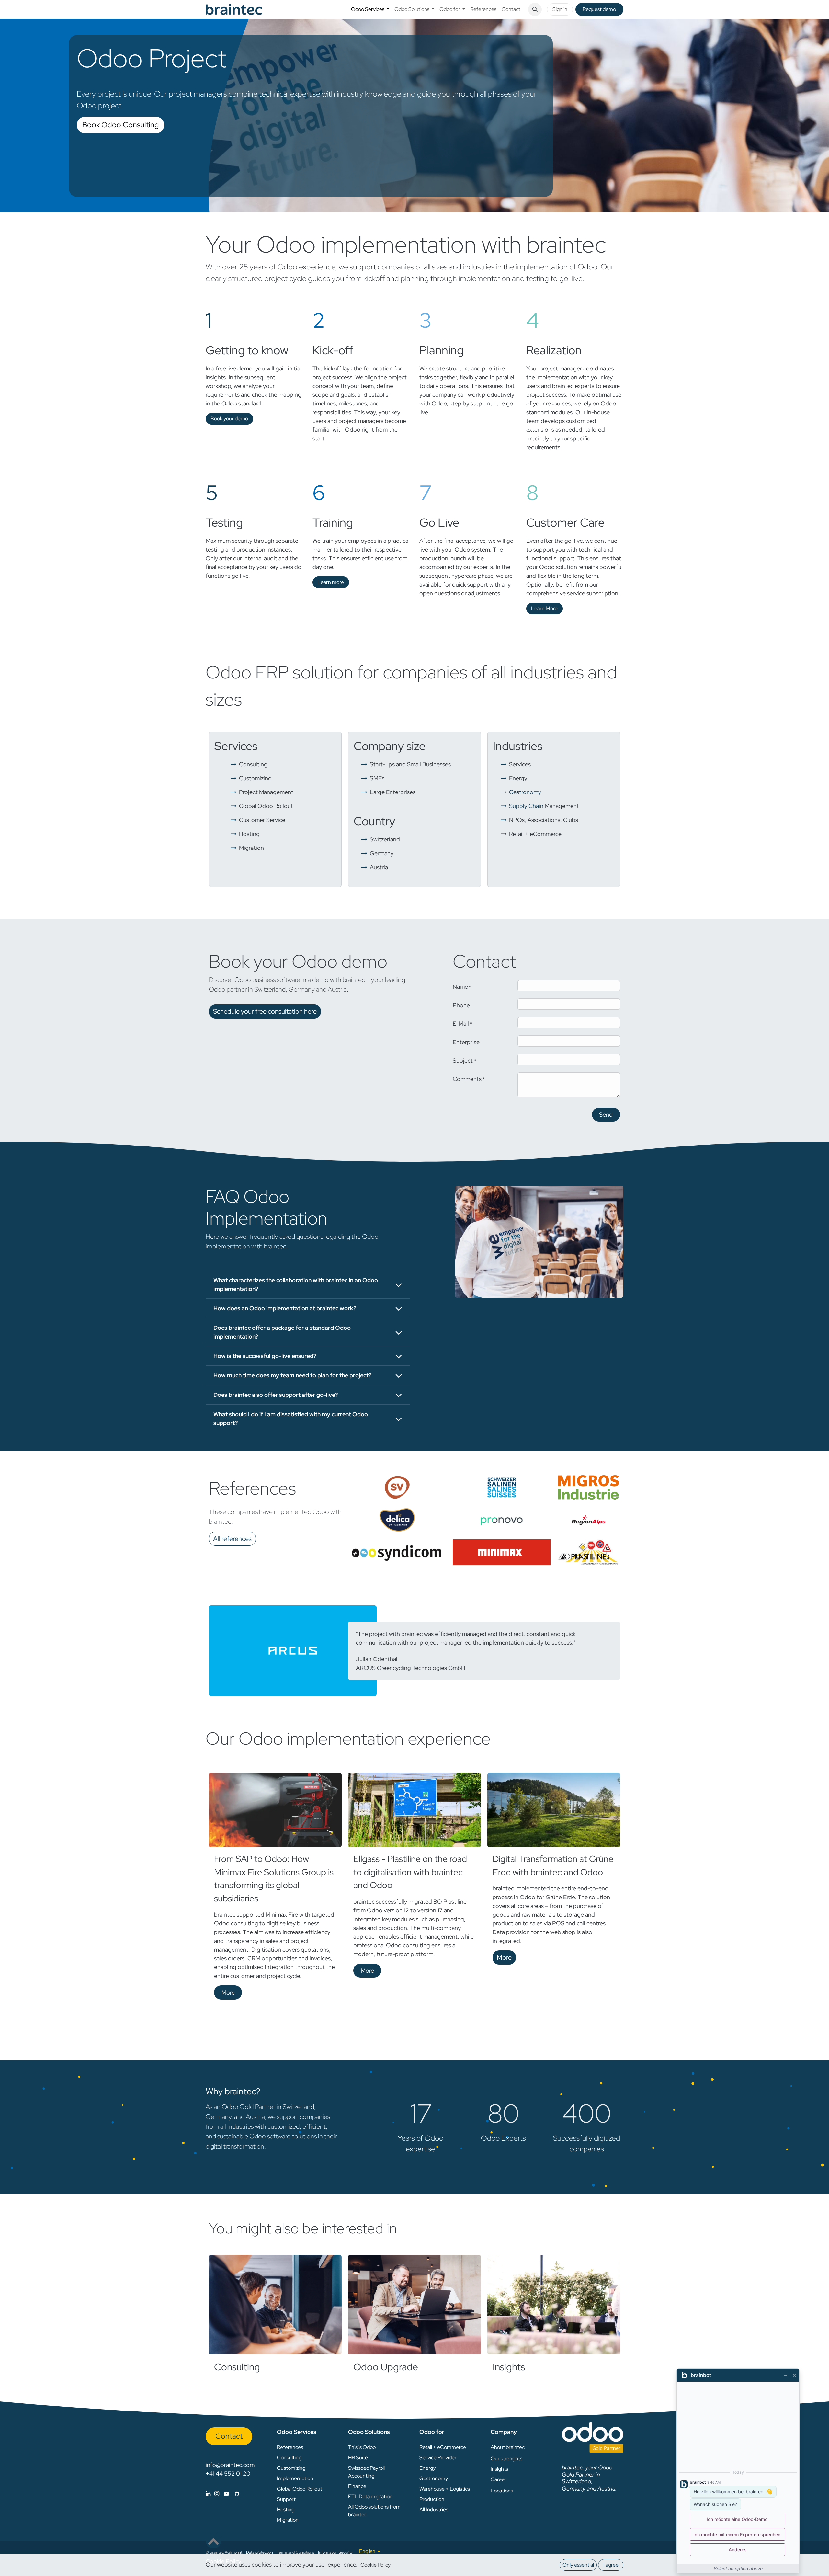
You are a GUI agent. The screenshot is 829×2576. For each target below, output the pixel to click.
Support (286, 2499)
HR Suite (358, 2458)
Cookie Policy (375, 2565)
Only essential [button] (578, 2565)
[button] (535, 9)
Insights (509, 2367)
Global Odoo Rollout (300, 2489)
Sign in (560, 9)
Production (432, 2499)
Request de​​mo (599, 9)
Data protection (260, 2552)
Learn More (544, 608)
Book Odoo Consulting (120, 125)
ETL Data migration (370, 2496)
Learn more (331, 582)
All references (232, 1539)
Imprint (236, 2552)
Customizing (291, 2468)
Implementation (295, 2478)
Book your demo (229, 419)
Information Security (335, 2552)
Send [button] (606, 1115)
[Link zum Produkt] (275, 2305)
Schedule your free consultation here (265, 1011)
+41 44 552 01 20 (228, 2473)
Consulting (237, 2367)
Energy (427, 2468)
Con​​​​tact (229, 2436)
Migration (288, 2520)
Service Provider (438, 2458)
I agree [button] (611, 2565)
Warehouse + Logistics (445, 2489)
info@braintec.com (230, 2465)
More (228, 1993)
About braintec (508, 2447)
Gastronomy (525, 792)
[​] (222, 2494)
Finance (357, 2486)
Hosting (286, 2509)
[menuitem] (370, 9)
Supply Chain (544, 806)
